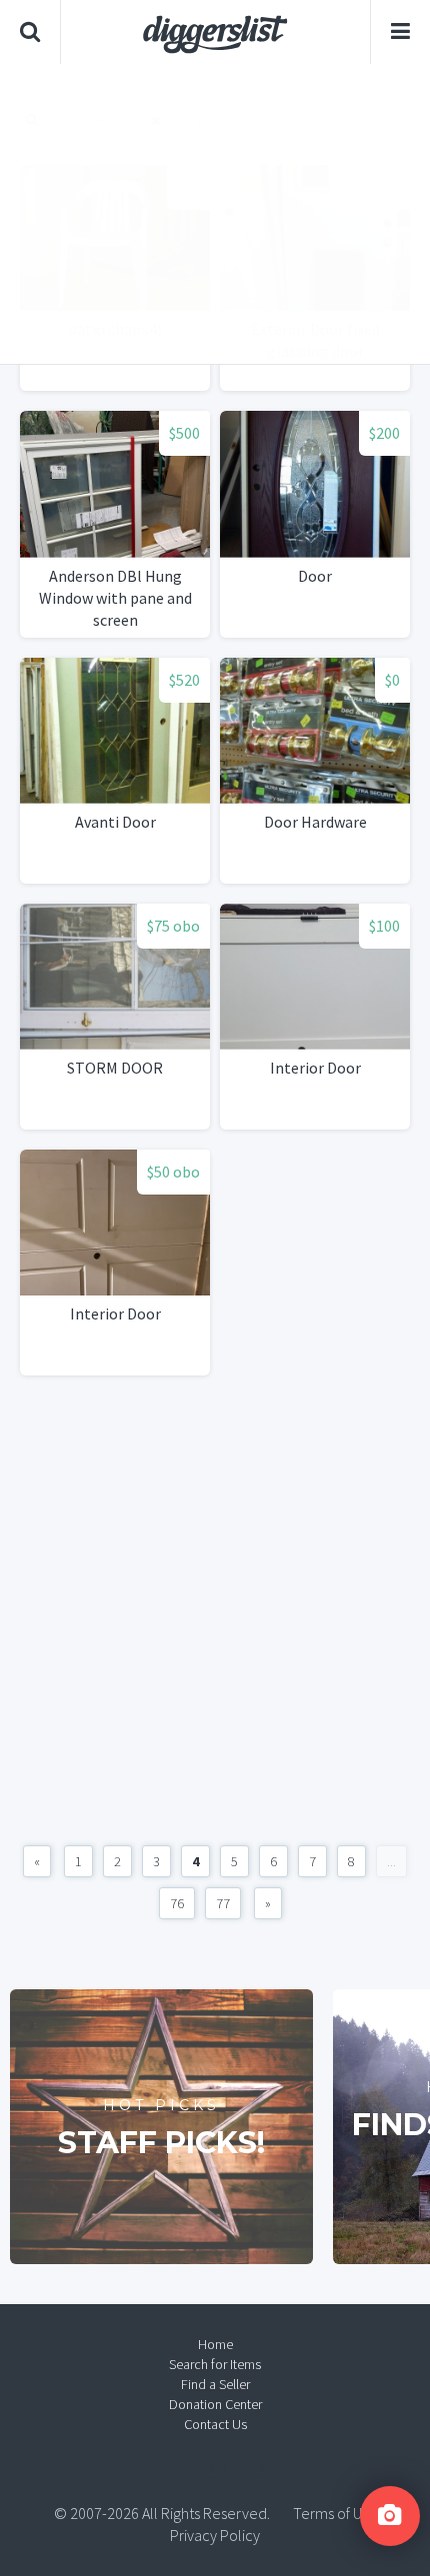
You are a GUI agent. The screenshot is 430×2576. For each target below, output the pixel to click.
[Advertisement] (215, 214)
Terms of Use (335, 2513)
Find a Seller (215, 2384)
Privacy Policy (215, 2535)
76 (177, 1903)
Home (215, 2344)
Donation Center (215, 2404)
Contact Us (215, 2424)
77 (223, 1903)
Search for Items (215, 2364)
